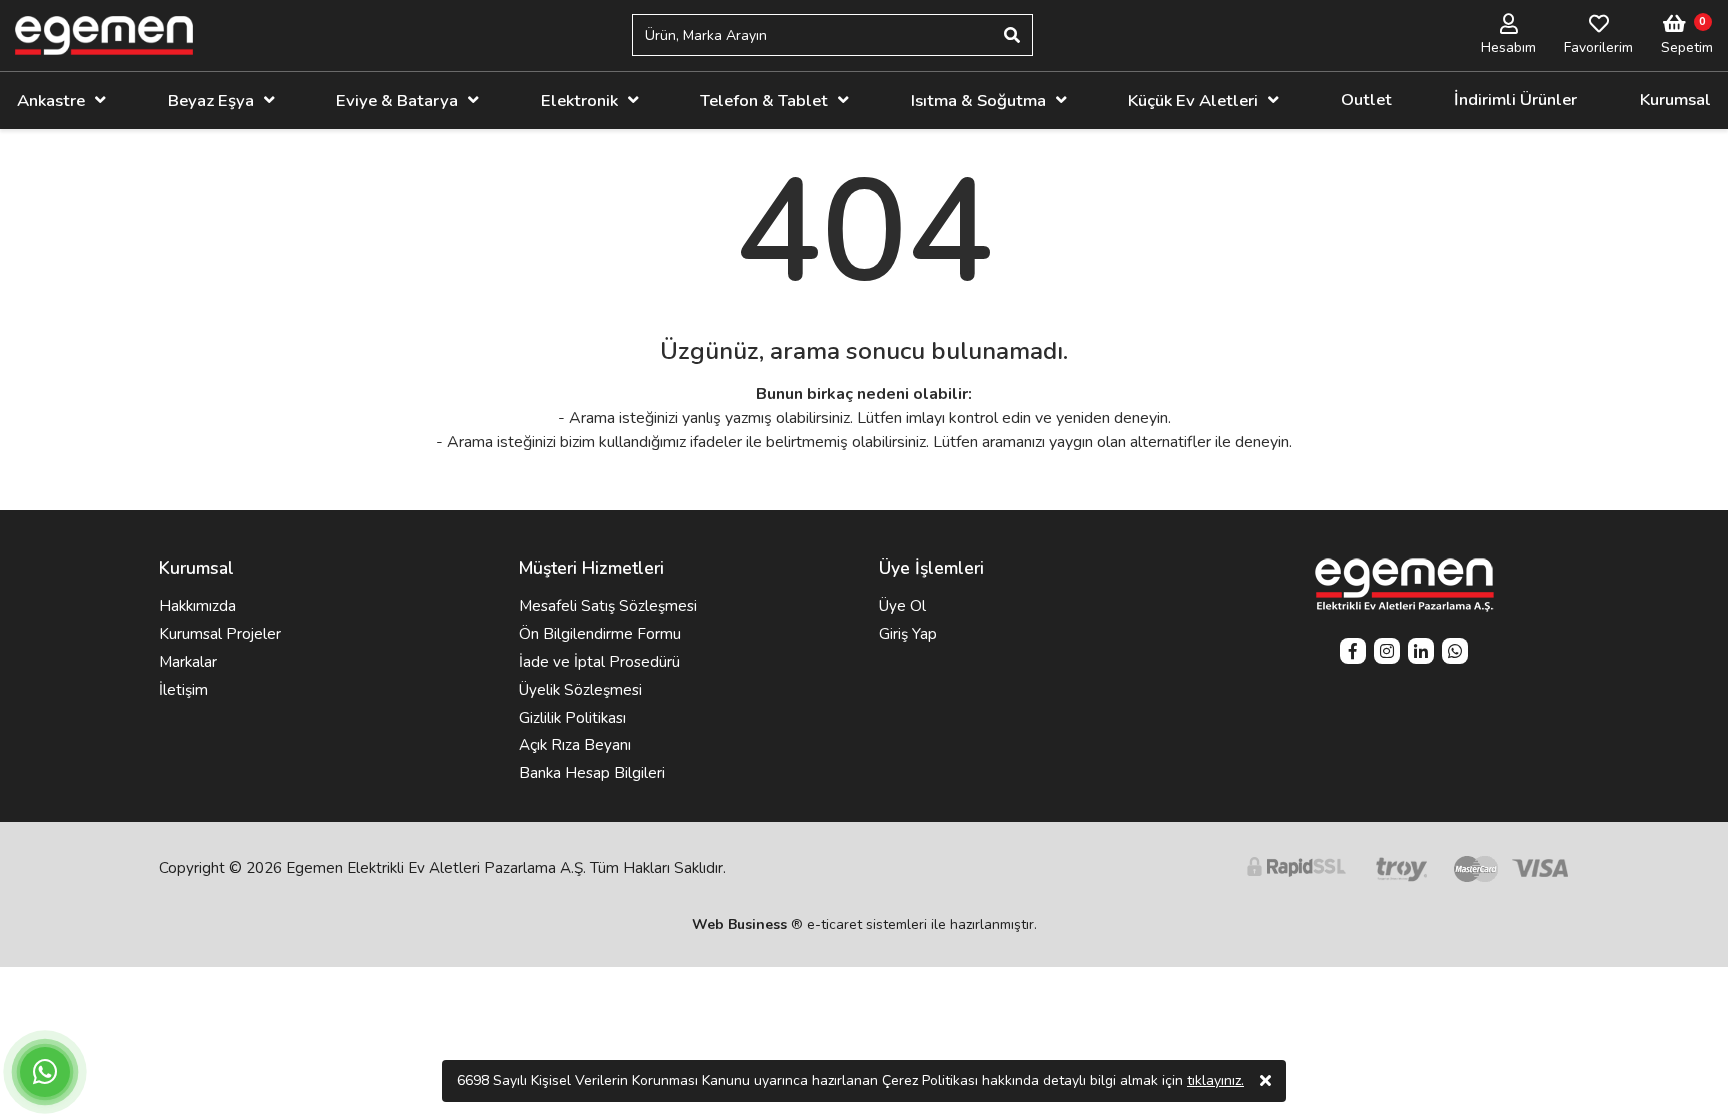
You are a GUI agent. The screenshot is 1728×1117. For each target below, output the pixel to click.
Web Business (739, 924)
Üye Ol (902, 606)
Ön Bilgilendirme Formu (600, 634)
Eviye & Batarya (397, 100)
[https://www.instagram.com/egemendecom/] (1387, 653)
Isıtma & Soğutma (978, 100)
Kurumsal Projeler (220, 634)
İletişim (183, 690)
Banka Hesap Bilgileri (592, 773)
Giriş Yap (908, 634)
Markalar (188, 662)
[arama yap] (1012, 35)
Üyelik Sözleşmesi (580, 690)
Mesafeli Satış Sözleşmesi (608, 606)
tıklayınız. (1215, 1080)
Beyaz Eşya (211, 100)
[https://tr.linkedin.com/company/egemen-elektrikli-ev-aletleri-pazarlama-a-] (1421, 653)
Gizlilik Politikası (572, 718)
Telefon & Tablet (764, 100)
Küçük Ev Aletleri (1193, 100)
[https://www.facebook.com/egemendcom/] (1353, 653)
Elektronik (579, 100)
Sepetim (1687, 47)
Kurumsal (1675, 99)
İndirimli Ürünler (1515, 99)
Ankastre (51, 100)
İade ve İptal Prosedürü (599, 662)
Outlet (1366, 99)
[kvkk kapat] (1265, 1081)
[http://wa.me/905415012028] (1455, 653)
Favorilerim (1598, 47)
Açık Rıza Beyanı (575, 745)
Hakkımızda (197, 606)
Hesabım (1508, 47)
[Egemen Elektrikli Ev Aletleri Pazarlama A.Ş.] (104, 35)
